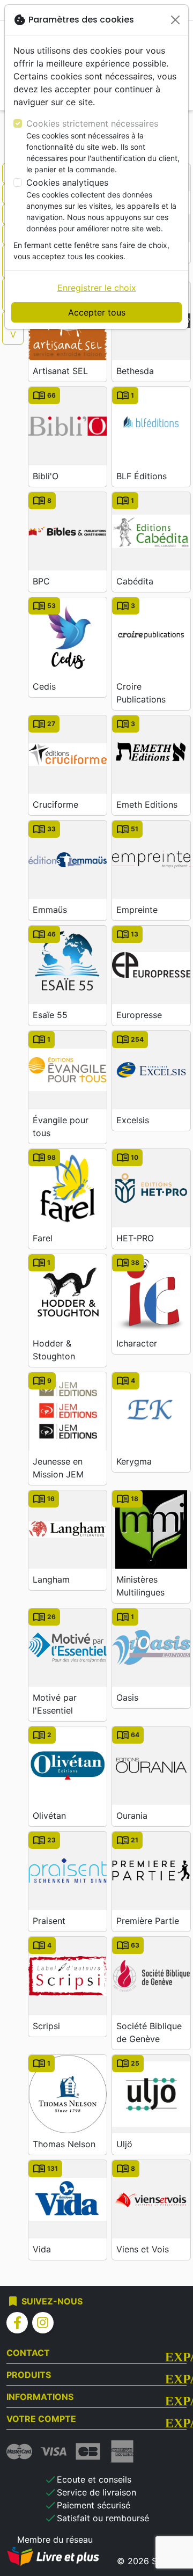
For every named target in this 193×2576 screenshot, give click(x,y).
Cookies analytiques (67, 182)
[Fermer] (175, 20)
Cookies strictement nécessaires (92, 123)
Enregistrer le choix (97, 288)
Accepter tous (97, 312)
